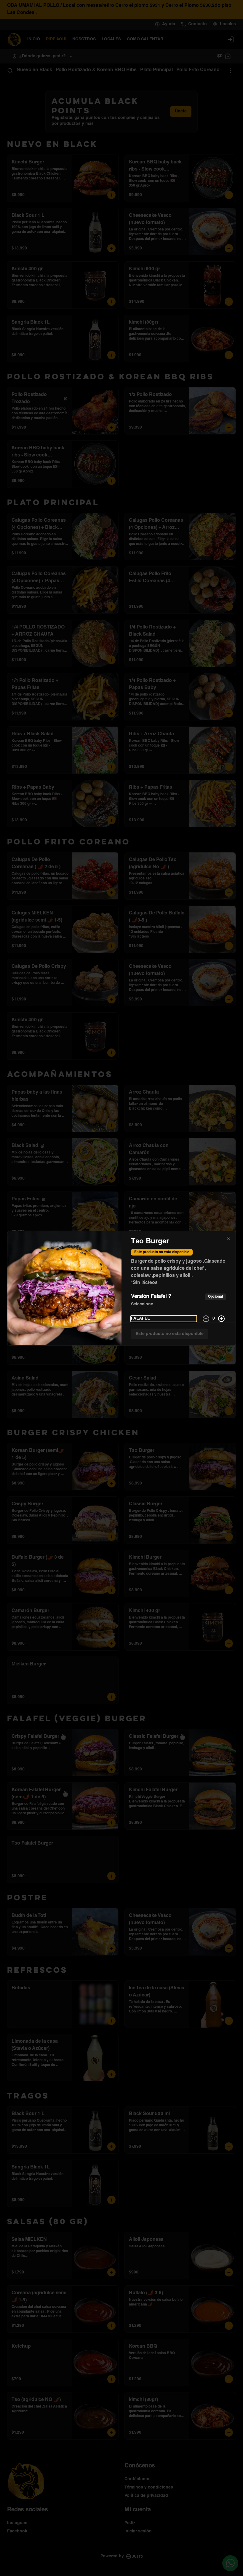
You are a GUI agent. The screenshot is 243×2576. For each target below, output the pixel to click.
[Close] (228, 1238)
